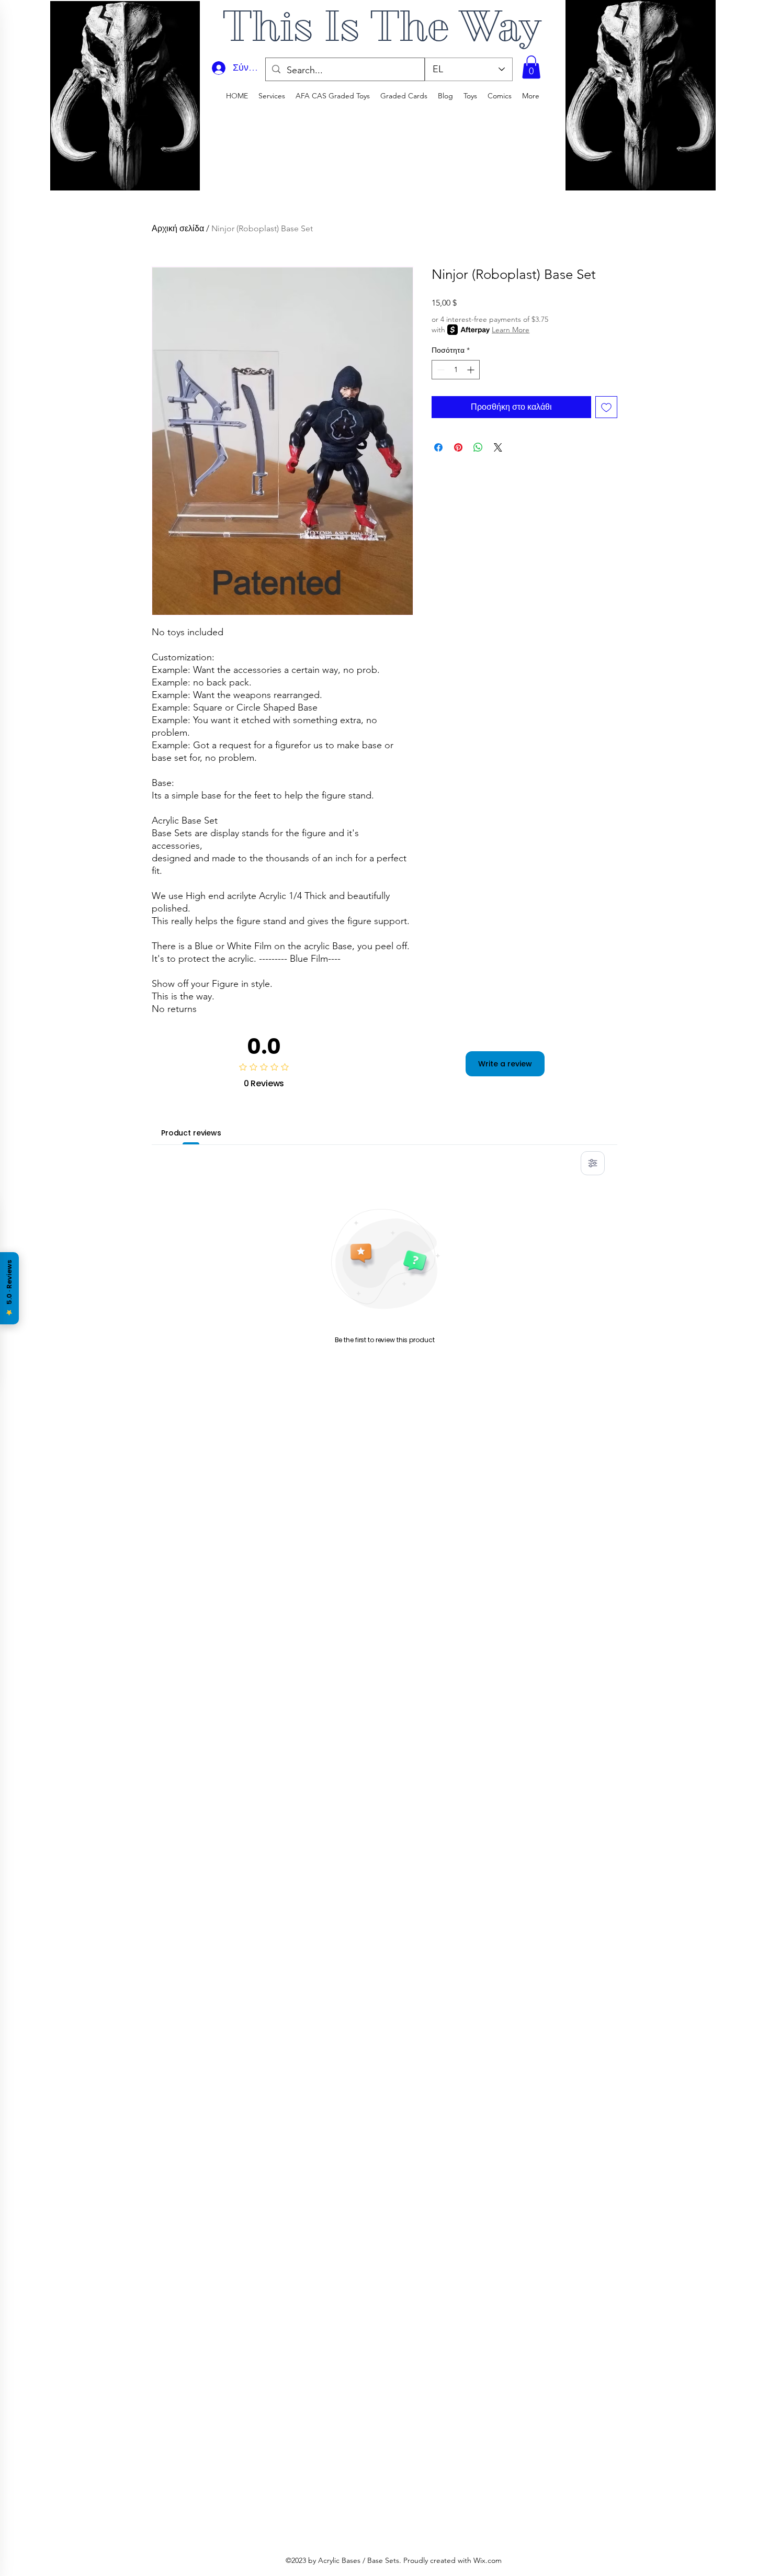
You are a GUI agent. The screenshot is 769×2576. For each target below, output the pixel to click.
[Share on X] (498, 447)
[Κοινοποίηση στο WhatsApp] (478, 447)
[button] (531, 67)
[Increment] (472, 370)
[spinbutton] (456, 370)
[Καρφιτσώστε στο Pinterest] (458, 447)
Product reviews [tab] (191, 1133)
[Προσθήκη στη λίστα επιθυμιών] (606, 407)
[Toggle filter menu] (593, 1163)
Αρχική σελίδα (178, 228)
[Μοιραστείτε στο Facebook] (438, 447)
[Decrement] (440, 370)
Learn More (511, 330)
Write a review (505, 1064)
